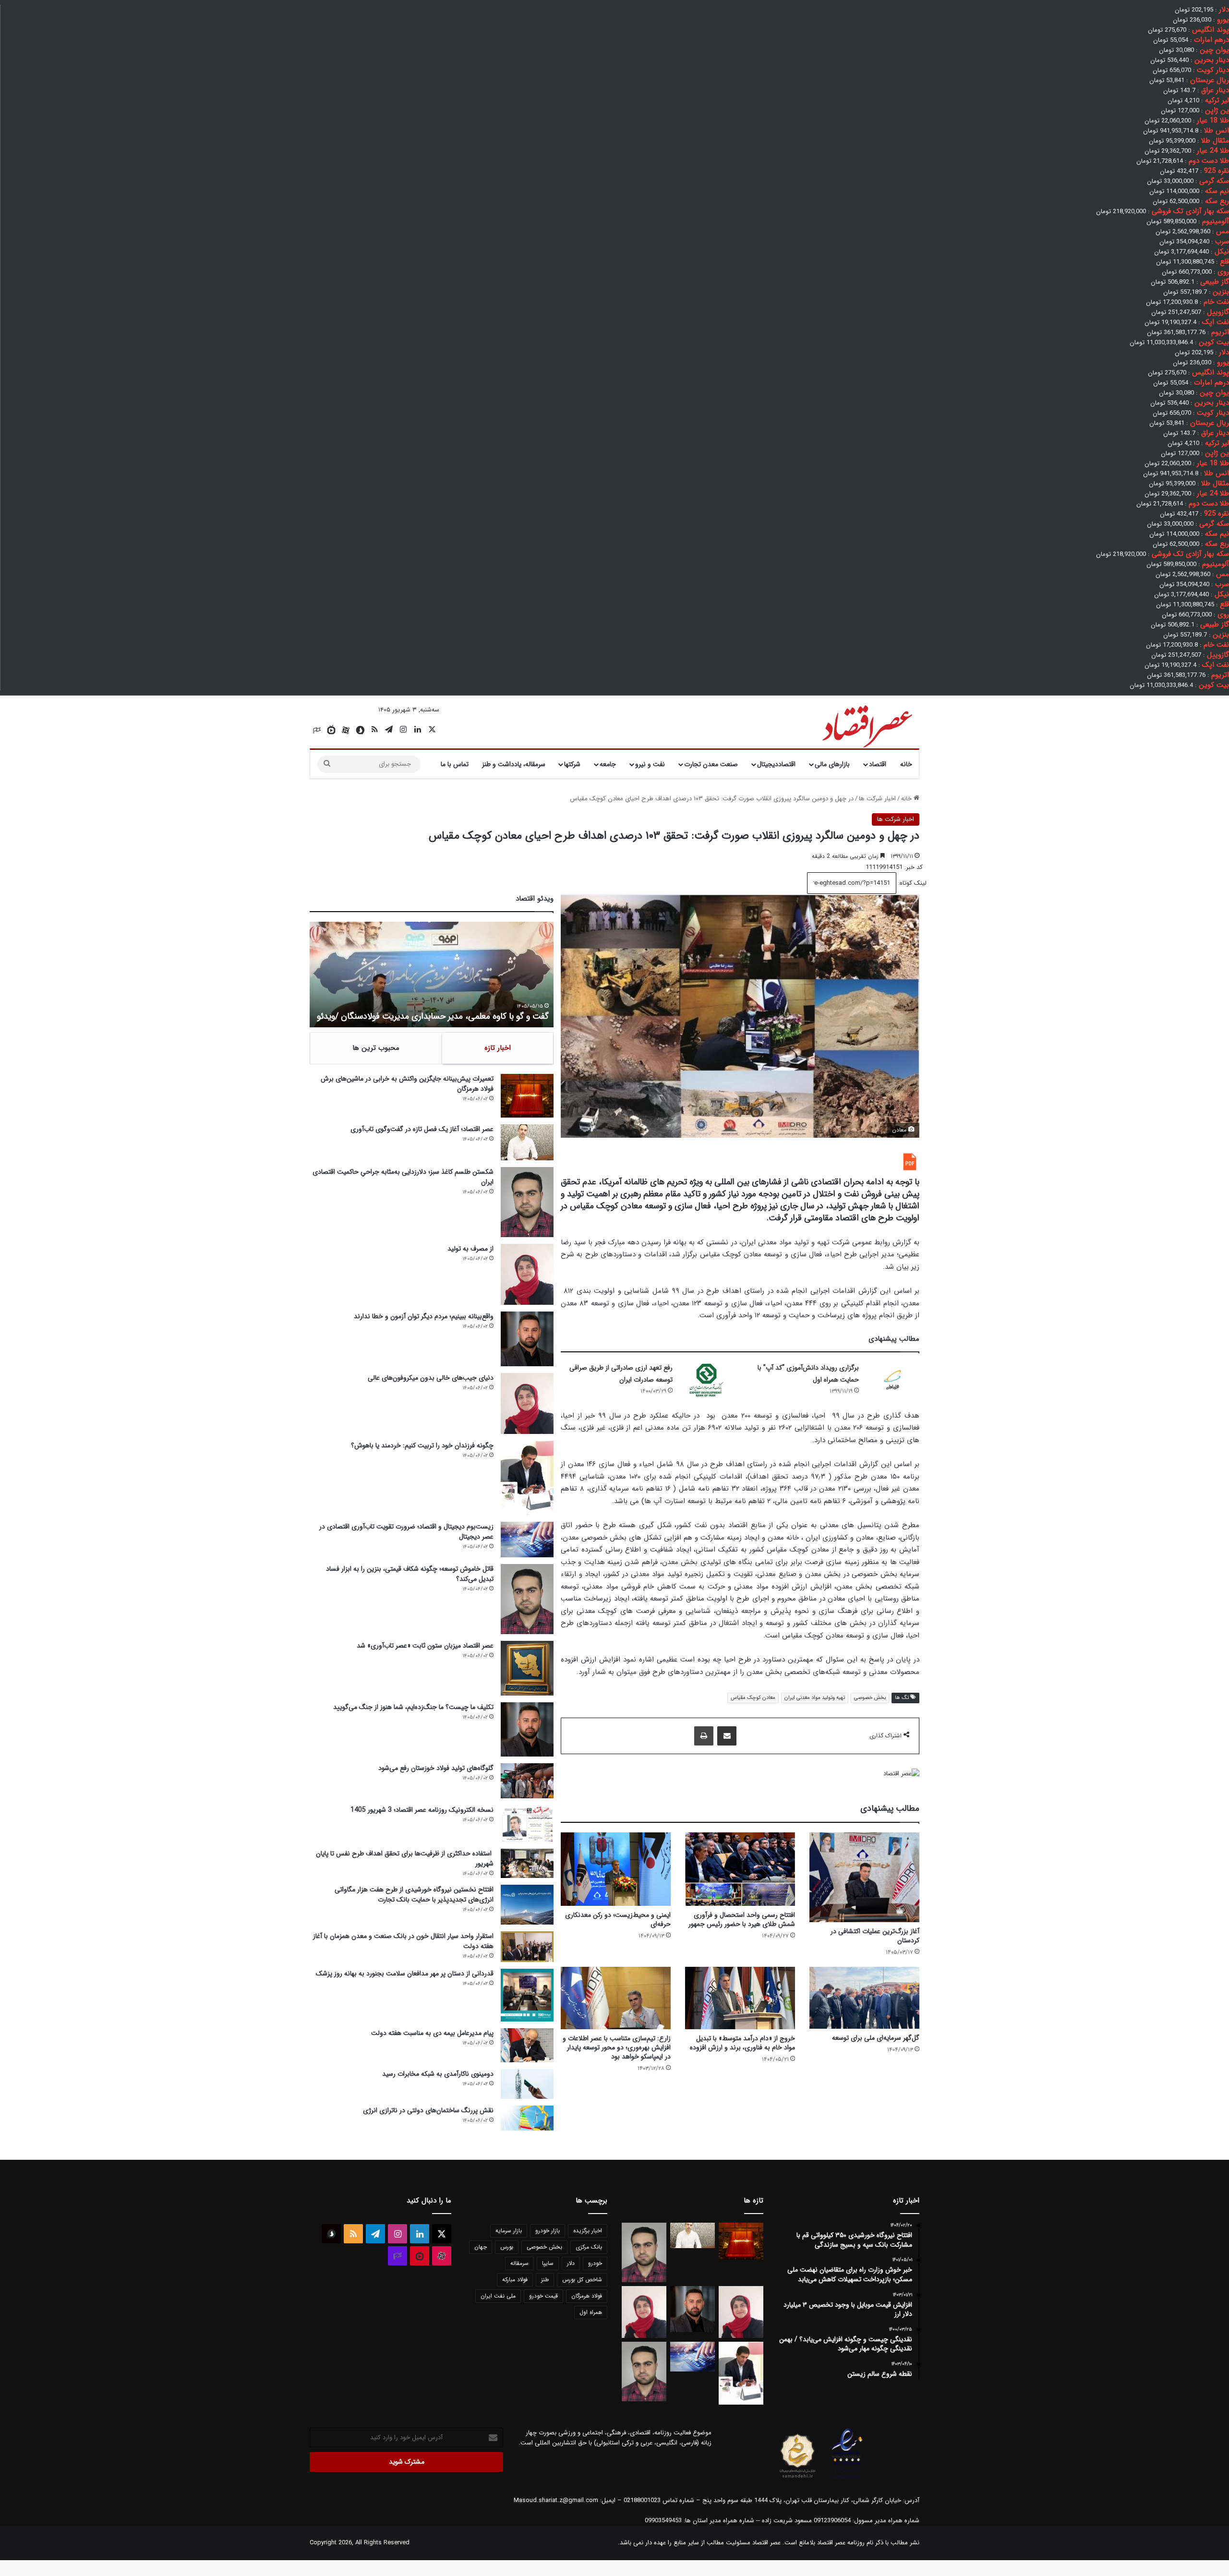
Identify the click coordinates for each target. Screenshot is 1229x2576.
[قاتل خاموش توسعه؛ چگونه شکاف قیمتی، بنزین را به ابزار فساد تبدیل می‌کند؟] (527, 1599)
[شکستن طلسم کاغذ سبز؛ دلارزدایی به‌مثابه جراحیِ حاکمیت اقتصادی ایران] (527, 1202)
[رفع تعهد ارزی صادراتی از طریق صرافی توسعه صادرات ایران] (706, 1380)
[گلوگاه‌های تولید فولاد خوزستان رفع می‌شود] (527, 1781)
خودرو (595, 2263)
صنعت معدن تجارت (711, 764)
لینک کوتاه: (911, 883)
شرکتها (572, 764)
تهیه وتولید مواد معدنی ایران (815, 1698)
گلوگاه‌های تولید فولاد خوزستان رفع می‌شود (436, 1768)
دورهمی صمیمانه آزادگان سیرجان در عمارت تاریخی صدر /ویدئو (442, 1016)
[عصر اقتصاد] (866, 724)
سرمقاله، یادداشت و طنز (514, 764)
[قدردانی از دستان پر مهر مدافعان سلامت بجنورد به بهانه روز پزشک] (527, 1995)
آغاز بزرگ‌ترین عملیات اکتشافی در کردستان (875, 1936)
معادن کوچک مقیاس (753, 1698)
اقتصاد (878, 764)
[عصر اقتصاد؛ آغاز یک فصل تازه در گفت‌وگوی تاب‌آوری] (527, 1142)
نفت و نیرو (650, 764)
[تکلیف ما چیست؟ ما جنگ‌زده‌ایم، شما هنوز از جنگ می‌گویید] (527, 1729)
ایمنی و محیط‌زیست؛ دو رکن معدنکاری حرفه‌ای (618, 1920)
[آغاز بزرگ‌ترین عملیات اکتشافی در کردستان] (864, 1877)
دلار (571, 2263)
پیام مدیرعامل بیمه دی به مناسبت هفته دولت (432, 2033)
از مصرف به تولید (470, 1249)
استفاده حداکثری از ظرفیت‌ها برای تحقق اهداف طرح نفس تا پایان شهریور (405, 1859)
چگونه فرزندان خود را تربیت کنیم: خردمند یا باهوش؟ (422, 1445)
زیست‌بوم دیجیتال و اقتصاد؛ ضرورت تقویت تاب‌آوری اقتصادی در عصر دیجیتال (406, 1532)
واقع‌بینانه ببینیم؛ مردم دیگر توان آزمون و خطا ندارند (424, 1316)
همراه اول (591, 2312)
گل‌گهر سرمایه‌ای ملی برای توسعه (876, 2038)
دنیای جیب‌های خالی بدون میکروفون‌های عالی (431, 1378)
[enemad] (847, 2478)
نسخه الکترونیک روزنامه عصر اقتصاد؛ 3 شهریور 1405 (422, 1810)
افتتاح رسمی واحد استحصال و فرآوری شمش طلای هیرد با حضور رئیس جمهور (742, 1920)
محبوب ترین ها (376, 1048)
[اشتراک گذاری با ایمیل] (727, 1736)
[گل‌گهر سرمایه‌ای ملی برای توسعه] (864, 1998)
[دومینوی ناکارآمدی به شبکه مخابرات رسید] (527, 2084)
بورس (507, 2247)
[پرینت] (704, 1736)
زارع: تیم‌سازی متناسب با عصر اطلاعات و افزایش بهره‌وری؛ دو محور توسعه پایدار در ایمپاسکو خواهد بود (617, 2047)
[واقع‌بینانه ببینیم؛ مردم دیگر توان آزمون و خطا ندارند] (527, 1339)
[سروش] (360, 730)
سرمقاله (519, 2263)
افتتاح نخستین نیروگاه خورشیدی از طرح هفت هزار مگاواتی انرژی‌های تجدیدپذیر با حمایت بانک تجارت (414, 1895)
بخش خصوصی (870, 1698)
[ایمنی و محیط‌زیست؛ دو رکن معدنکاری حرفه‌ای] (616, 1869)
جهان (481, 2247)
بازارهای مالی (832, 764)
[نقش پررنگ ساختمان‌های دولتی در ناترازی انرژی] (527, 2118)
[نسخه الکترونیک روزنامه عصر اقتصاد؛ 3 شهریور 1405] (527, 1824)
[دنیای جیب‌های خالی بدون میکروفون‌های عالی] (527, 1403)
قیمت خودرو (543, 2296)
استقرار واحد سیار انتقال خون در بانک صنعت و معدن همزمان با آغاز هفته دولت (403, 1941)
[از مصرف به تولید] (527, 1274)
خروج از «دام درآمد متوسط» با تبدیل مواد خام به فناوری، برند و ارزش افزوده (742, 2043)
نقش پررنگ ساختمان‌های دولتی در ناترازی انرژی (428, 2110)
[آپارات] (346, 730)
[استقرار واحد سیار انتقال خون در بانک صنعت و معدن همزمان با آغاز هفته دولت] (527, 1947)
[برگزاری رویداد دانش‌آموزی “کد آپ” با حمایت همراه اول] (892, 1380)
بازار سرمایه (509, 2231)
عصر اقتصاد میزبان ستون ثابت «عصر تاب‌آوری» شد (425, 1646)
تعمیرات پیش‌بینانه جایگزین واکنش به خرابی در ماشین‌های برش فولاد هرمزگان (407, 1084)
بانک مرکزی (589, 2247)
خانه (906, 764)
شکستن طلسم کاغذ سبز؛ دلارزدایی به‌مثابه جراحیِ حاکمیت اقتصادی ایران (403, 1177)
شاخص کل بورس (582, 2280)
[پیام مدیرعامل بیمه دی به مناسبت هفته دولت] (527, 2045)
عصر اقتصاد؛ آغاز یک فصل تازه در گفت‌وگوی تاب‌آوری (422, 1129)
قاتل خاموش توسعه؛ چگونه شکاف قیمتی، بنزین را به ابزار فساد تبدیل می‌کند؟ (410, 1574)
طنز (545, 2280)
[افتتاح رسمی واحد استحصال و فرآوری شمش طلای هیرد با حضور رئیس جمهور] (740, 1869)
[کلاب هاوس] (317, 730)
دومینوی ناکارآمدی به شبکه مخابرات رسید (438, 2074)
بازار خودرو (548, 2231)
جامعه (608, 764)
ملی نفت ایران (498, 2296)
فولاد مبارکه (515, 2280)
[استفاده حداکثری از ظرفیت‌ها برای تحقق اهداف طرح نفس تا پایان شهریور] (527, 1863)
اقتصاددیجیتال (776, 764)
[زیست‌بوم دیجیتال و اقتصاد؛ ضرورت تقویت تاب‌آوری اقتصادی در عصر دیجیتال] (527, 1539)
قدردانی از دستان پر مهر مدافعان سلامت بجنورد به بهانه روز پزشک (405, 1974)
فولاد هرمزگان (587, 2296)
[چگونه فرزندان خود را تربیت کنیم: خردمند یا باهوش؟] (527, 1478)
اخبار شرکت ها (877, 799)
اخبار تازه (498, 1048)
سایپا (548, 2263)
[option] (432, 975)
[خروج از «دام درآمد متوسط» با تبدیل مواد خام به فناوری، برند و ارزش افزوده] (740, 1998)
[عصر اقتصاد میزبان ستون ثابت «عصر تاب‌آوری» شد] (527, 1668)
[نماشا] (331, 730)
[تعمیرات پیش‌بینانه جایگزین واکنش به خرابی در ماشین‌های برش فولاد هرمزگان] (527, 1095)
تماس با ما (455, 764)
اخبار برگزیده (588, 2231)
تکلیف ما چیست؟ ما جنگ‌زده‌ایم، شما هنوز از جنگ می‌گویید (413, 1707)
